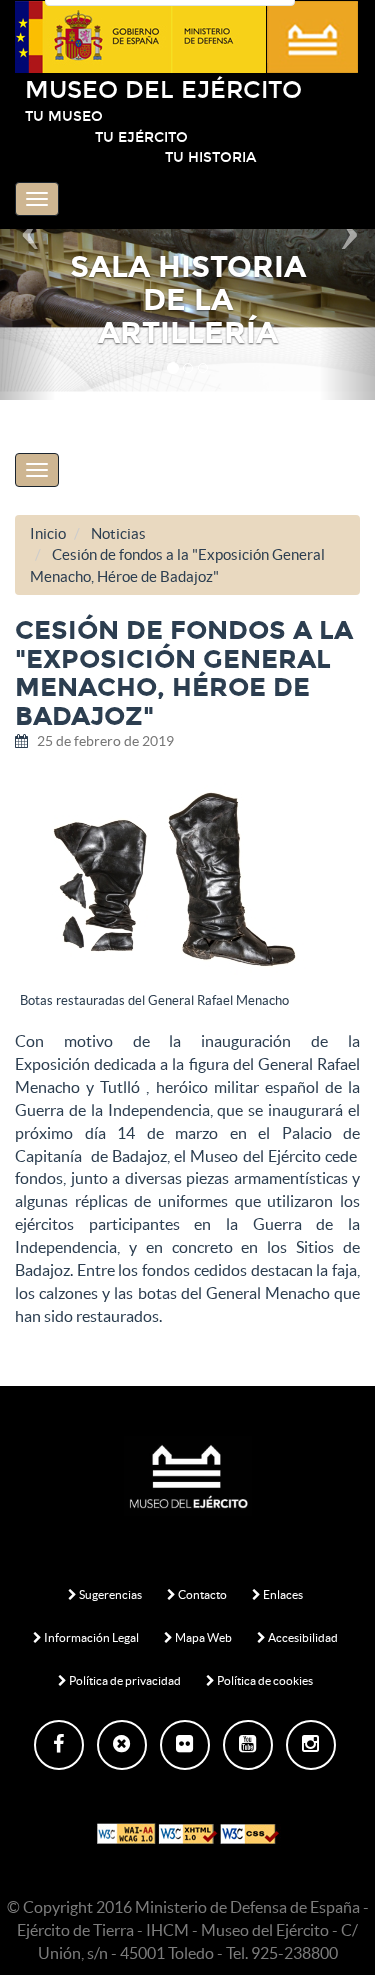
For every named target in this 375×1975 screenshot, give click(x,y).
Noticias (118, 533)
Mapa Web (202, 1637)
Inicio (48, 533)
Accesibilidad (302, 1637)
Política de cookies (264, 1680)
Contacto (201, 1594)
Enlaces (282, 1594)
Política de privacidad (124, 1680)
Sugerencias (109, 1594)
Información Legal (90, 1637)
